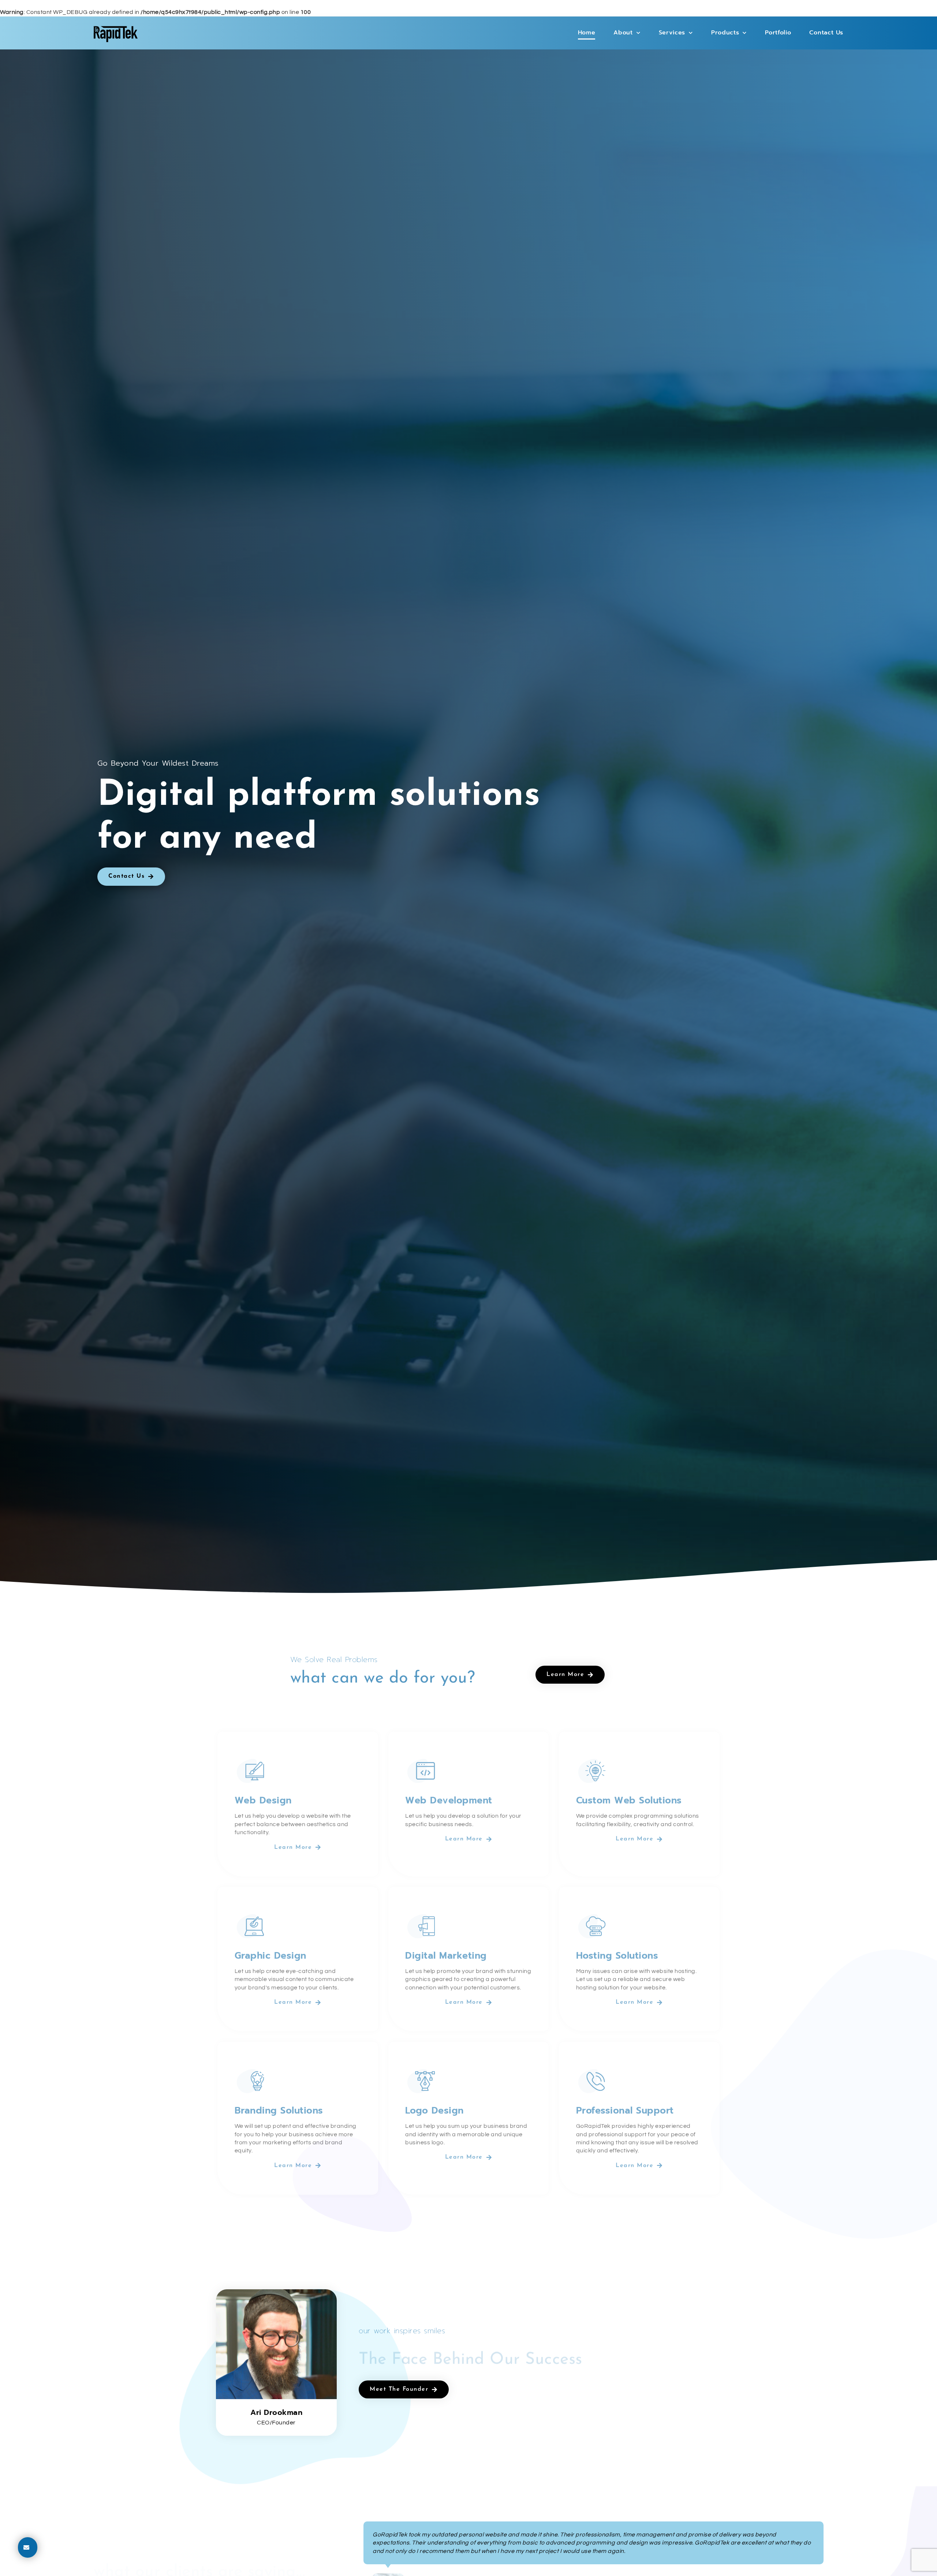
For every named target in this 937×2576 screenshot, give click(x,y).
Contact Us (826, 33)
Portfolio (778, 33)
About (623, 33)
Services (672, 33)
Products (725, 33)
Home (587, 33)
